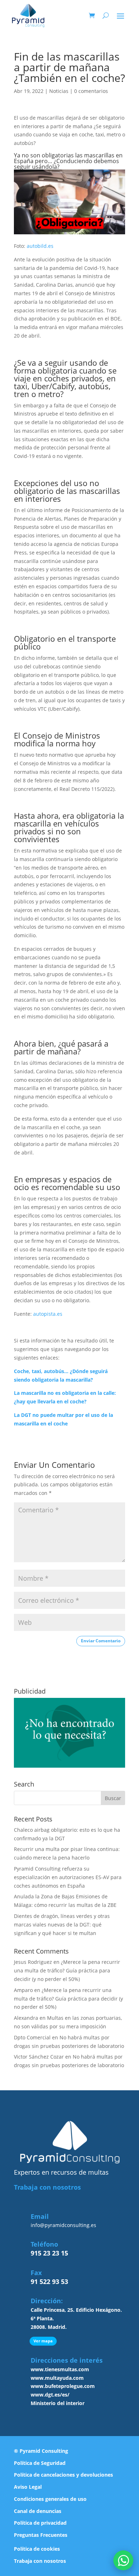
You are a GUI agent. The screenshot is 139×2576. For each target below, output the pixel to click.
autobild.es (40, 246)
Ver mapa (43, 2341)
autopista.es (48, 1314)
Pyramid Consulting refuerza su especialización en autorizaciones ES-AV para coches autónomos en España (68, 1877)
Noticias (59, 91)
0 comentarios (91, 91)
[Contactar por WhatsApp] (123, 2560)
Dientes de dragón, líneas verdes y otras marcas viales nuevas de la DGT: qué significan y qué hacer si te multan (62, 1925)
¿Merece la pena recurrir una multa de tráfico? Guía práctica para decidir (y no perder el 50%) (67, 1970)
